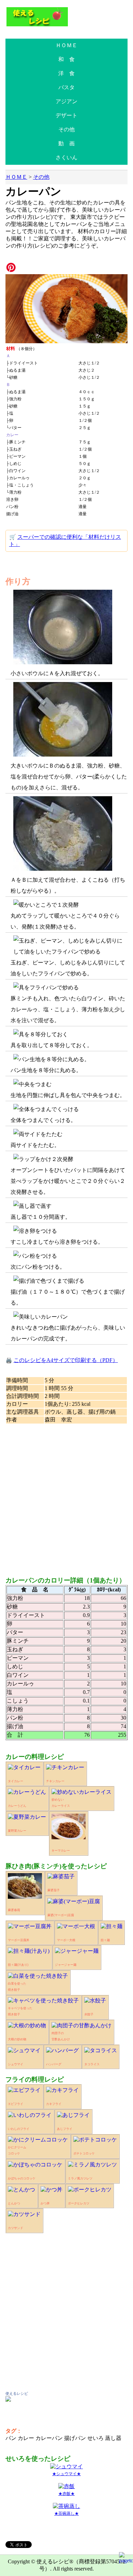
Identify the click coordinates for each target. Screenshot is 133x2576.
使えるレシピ (17, 2393)
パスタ (66, 87)
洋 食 (66, 73)
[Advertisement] (66, 1497)
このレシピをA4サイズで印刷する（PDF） (66, 1360)
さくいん (66, 157)
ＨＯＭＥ (66, 45)
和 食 (66, 59)
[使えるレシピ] (8, 2400)
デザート (66, 115)
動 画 (66, 143)
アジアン (66, 101)
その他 (66, 129)
